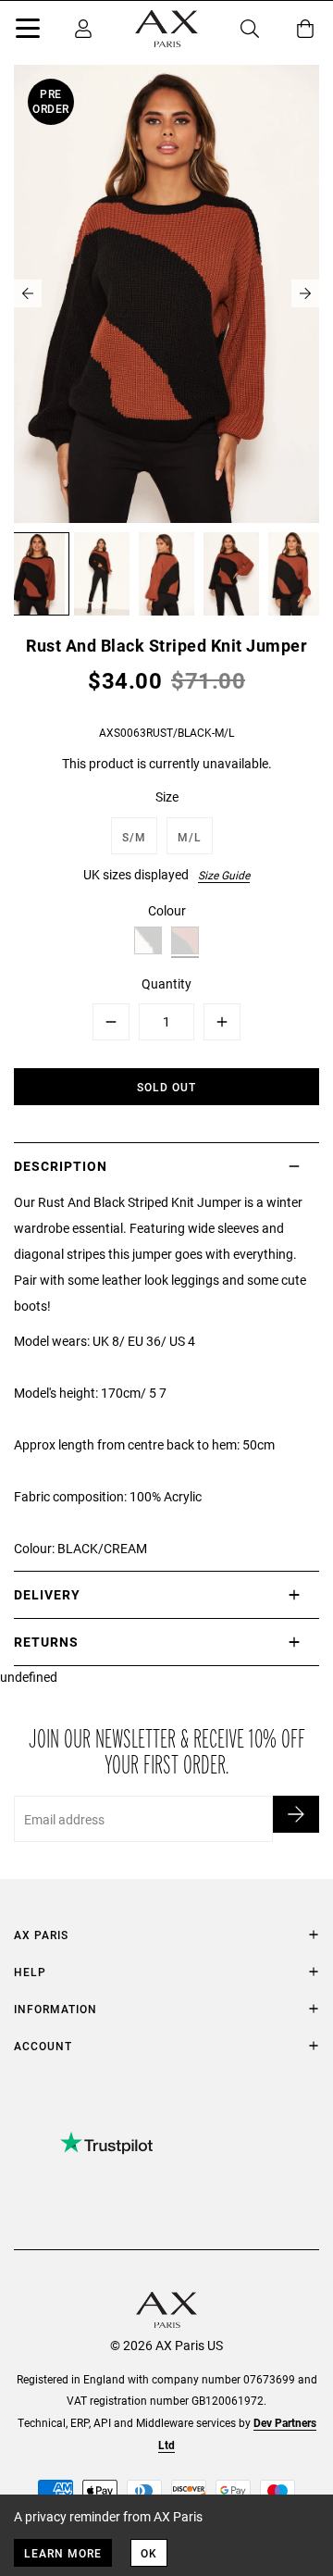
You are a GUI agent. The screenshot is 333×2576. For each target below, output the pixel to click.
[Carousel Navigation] (166, 293)
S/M (134, 837)
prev (28, 293)
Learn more (63, 2553)
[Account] (83, 29)
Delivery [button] (47, 1594)
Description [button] (61, 1166)
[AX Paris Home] (166, 29)
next (305, 293)
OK (149, 2553)
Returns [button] (46, 1642)
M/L (190, 837)
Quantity (166, 983)
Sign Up (296, 1814)
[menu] (28, 31)
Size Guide (224, 875)
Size (167, 796)
